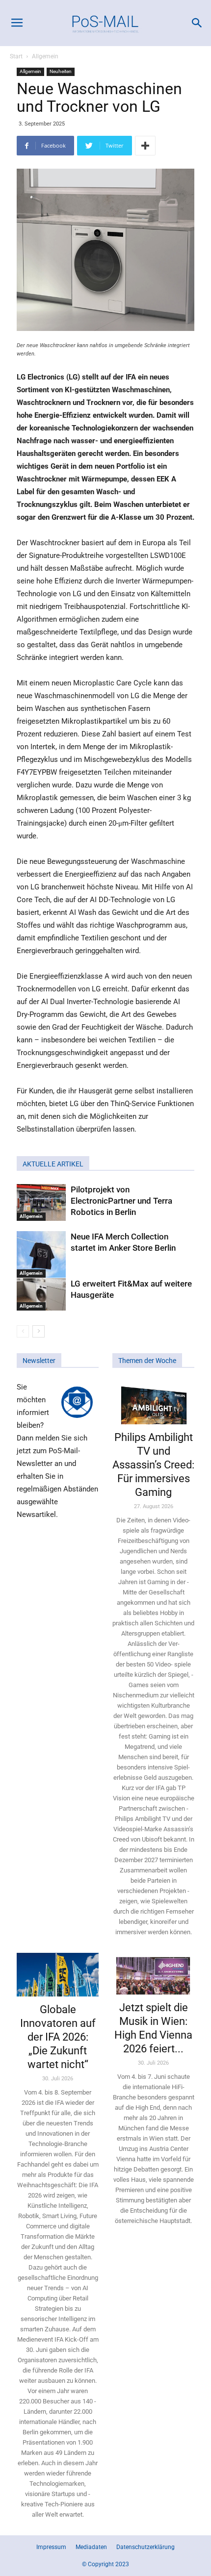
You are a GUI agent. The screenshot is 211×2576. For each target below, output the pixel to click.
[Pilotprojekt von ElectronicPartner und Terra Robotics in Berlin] (41, 1202)
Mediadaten (91, 2547)
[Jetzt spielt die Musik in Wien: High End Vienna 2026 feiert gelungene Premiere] (153, 1974)
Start (16, 56)
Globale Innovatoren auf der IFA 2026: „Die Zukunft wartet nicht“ (58, 2037)
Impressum (51, 2547)
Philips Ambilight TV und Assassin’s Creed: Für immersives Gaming (153, 1465)
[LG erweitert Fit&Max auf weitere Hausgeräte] (41, 1295)
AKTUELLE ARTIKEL (53, 1164)
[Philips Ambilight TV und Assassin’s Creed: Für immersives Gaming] (153, 1402)
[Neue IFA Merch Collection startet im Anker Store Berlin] (41, 1255)
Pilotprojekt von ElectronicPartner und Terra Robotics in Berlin (121, 1201)
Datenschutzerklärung (145, 2547)
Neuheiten (61, 71)
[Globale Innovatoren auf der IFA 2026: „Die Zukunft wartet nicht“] (58, 1975)
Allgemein (45, 56)
